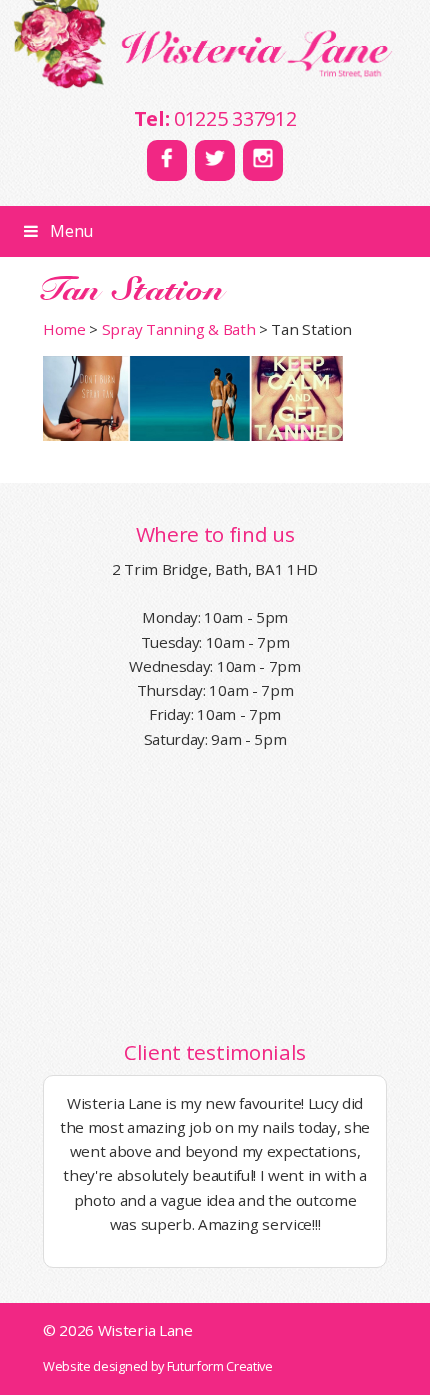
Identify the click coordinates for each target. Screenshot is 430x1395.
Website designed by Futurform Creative (158, 1366)
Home (64, 329)
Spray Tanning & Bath (179, 329)
